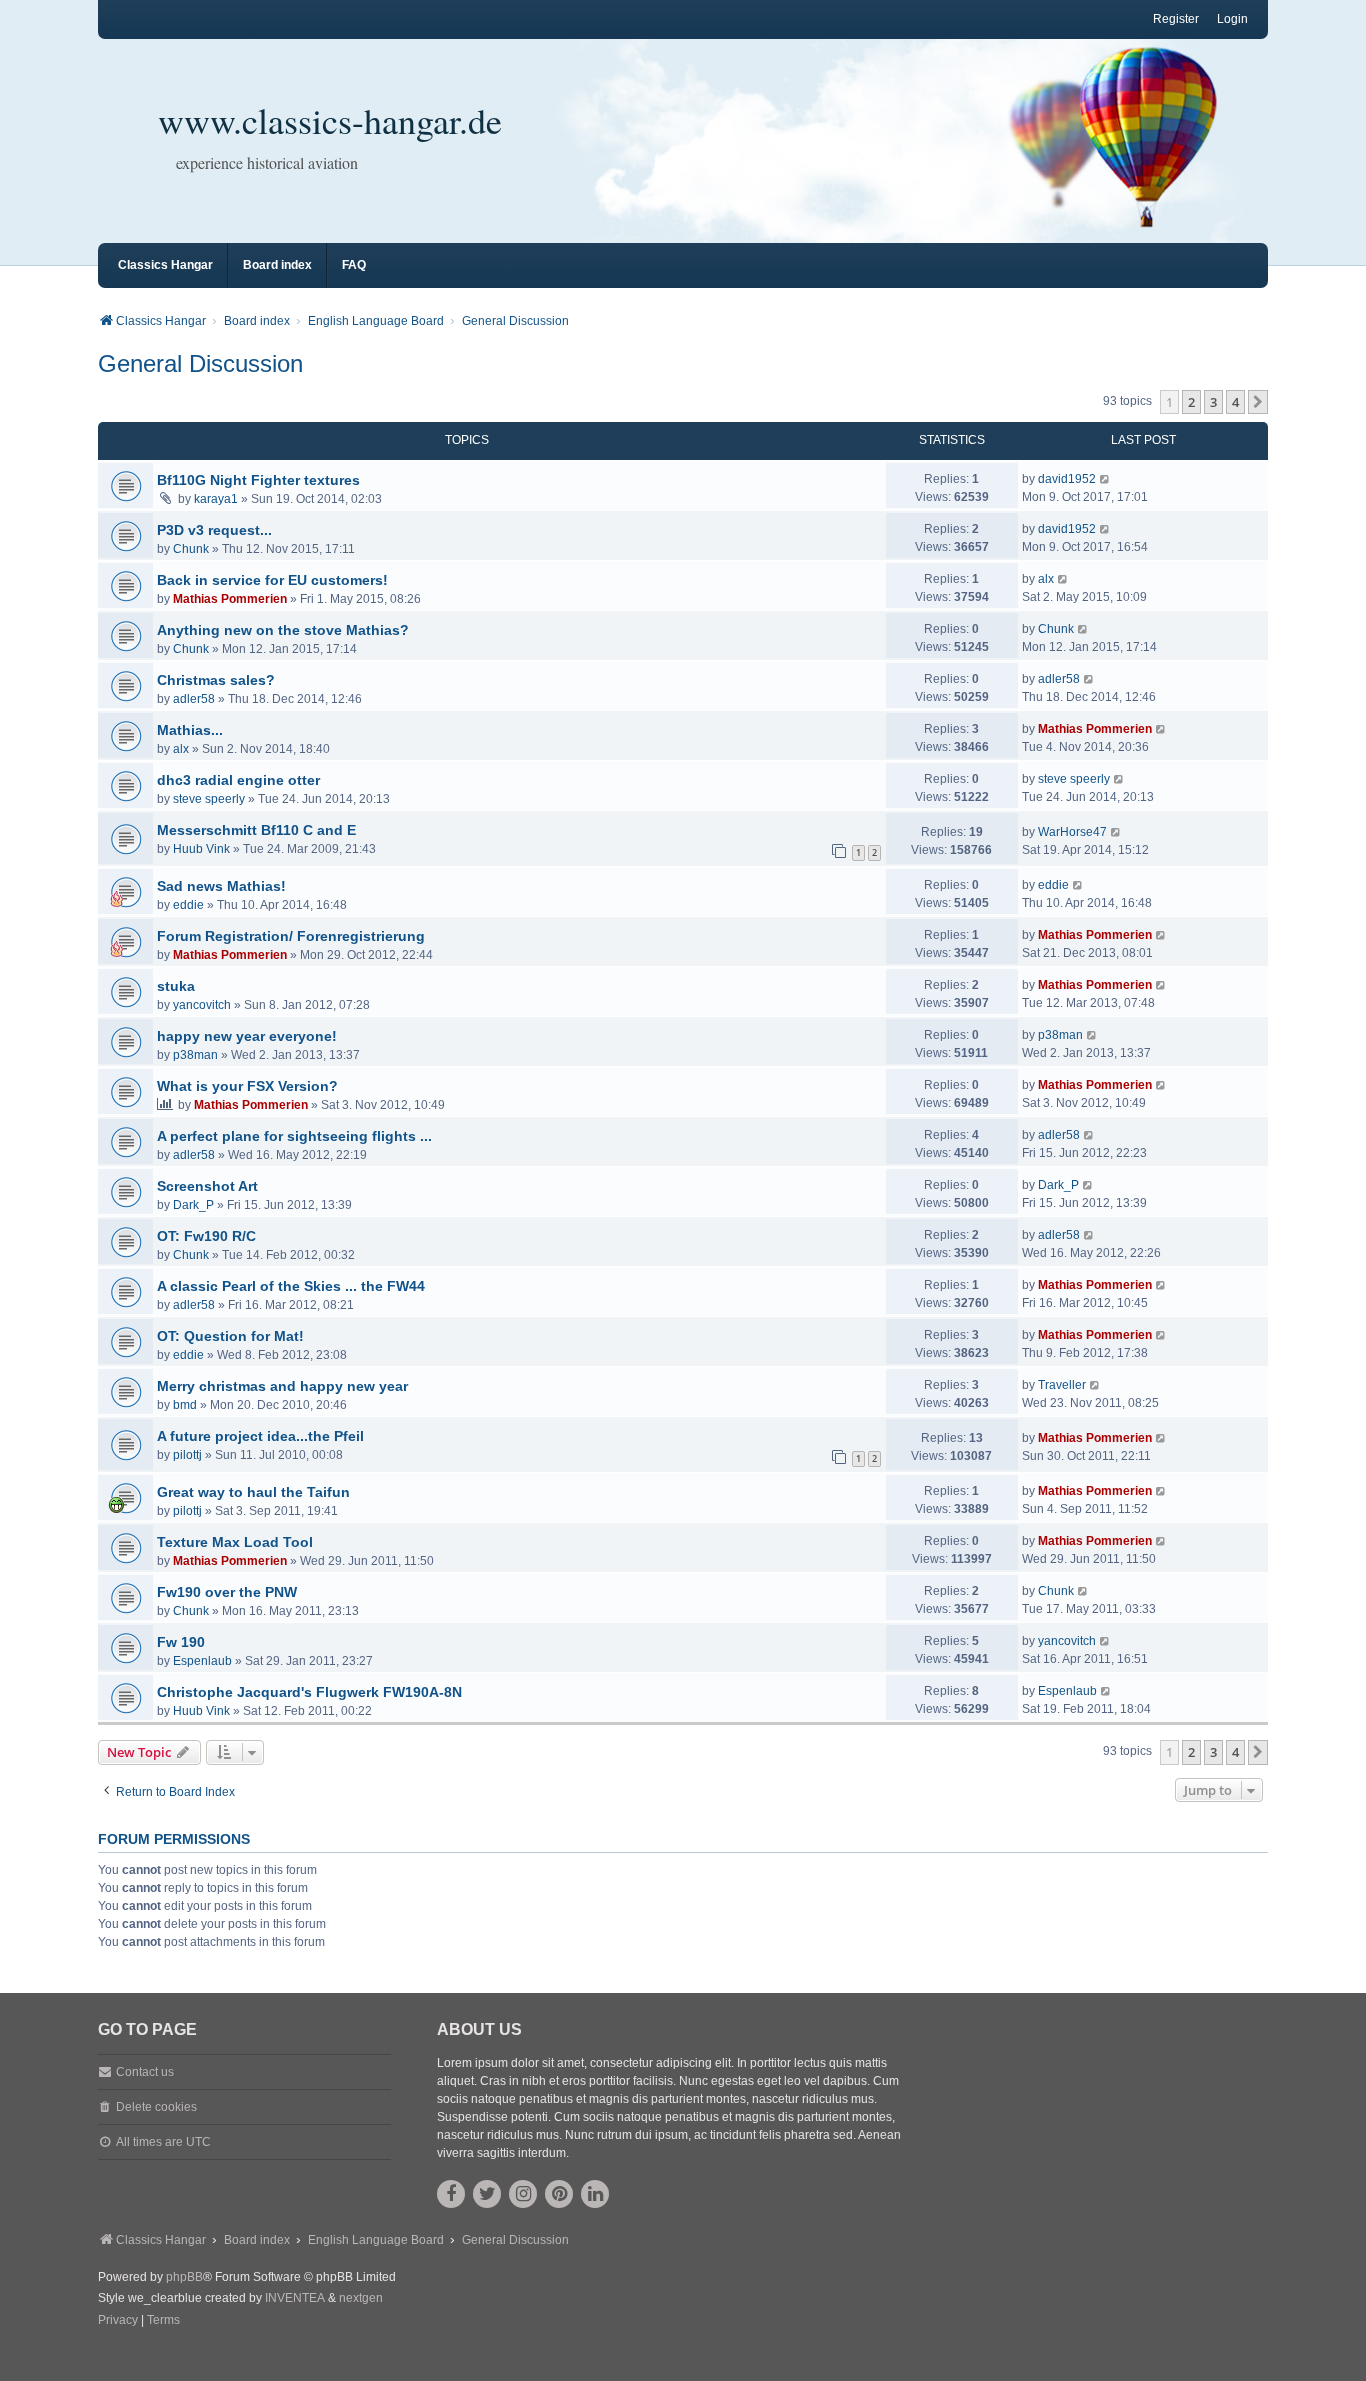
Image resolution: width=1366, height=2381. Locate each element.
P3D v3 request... (214, 530)
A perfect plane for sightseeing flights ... (294, 1136)
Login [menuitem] (1232, 19)
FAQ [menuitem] (354, 265)
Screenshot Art (207, 1186)
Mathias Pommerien (230, 599)
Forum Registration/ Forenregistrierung (291, 936)
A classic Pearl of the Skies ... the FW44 (291, 1286)
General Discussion (200, 363)
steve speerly (209, 799)
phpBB (184, 2277)
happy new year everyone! (247, 1036)
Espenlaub (202, 1661)
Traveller (1062, 1385)
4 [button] (1235, 402)
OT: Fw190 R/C (206, 1236)
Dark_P (193, 1205)
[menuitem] (118, 2321)
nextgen (361, 2298)
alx (1046, 579)
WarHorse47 (1072, 832)
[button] (1258, 402)
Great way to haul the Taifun (253, 1492)
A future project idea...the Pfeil (260, 1436)
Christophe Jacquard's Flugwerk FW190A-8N (309, 1692)
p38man (195, 1055)
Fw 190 (181, 1642)
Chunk (191, 549)
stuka (176, 986)
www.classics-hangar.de (330, 120)
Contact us (145, 2072)
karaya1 (216, 499)
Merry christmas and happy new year (282, 1386)
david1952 (1067, 479)
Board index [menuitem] (277, 265)
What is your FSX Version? (247, 1086)
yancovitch (202, 1005)
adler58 (194, 699)
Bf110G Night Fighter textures (258, 480)
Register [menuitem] (1176, 19)
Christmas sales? (216, 680)
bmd (185, 1405)
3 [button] (1213, 402)
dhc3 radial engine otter (238, 780)
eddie (188, 905)
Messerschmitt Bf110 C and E (256, 830)
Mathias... (190, 730)
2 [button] (1191, 402)
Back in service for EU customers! (272, 580)
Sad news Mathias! (221, 886)
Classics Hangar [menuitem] (165, 265)
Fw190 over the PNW (227, 1592)
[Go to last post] (1105, 479)
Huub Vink (201, 849)
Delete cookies (156, 2107)
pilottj (187, 1455)
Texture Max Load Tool (235, 1542)
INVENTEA (295, 2298)
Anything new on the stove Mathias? (283, 630)
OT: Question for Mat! (230, 1336)
